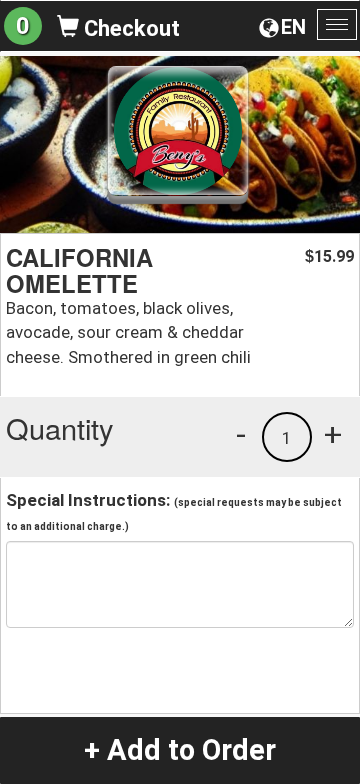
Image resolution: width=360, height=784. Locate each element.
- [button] (241, 434)
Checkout (129, 28)
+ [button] (333, 434)
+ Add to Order (180, 750)
